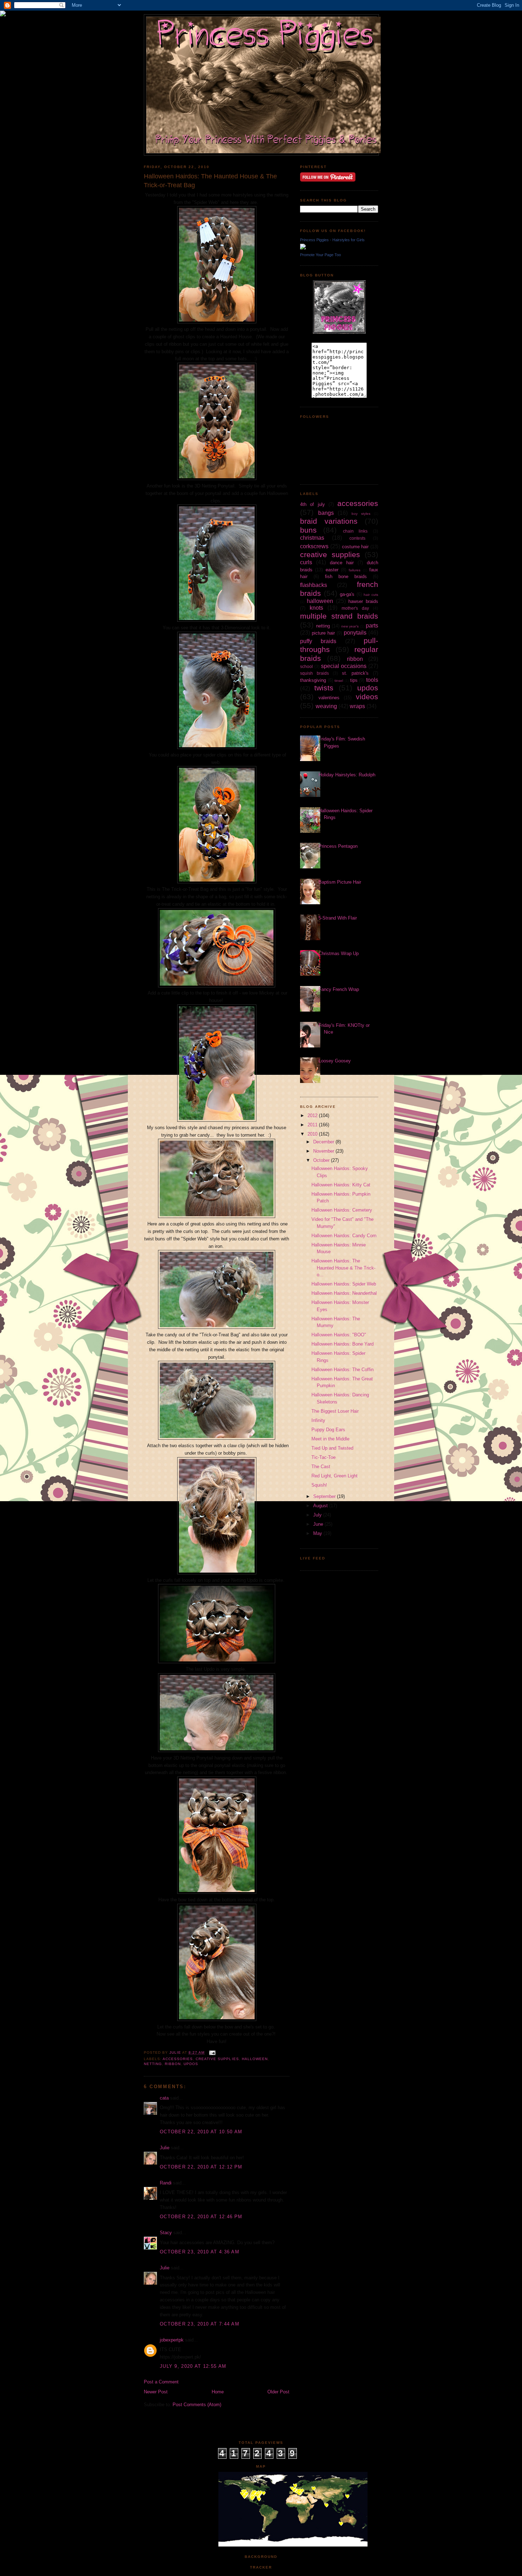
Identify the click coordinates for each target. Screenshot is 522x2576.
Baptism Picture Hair (340, 882)
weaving (326, 706)
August (321, 1506)
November (324, 1151)
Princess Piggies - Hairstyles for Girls (332, 240)
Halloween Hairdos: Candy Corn (344, 1236)
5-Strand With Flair (338, 918)
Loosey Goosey (335, 1061)
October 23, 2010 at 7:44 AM (200, 2324)
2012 (313, 1115)
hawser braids (363, 601)
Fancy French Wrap (339, 989)
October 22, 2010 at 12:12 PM (201, 2167)
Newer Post (156, 2392)
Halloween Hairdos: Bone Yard (342, 1344)
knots (316, 608)
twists (324, 688)
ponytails (355, 633)
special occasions (344, 666)
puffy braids (318, 641)
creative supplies (217, 2059)
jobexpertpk (172, 2340)
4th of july (312, 504)
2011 (313, 1125)
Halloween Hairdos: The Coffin (342, 1370)
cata (164, 2098)
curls (306, 562)
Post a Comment (161, 2382)
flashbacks (314, 585)
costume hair (355, 547)
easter (332, 570)
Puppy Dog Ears (328, 1430)
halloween (255, 2059)
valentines (329, 698)
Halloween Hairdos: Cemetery (342, 1210)
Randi (166, 2183)
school (306, 666)
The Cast (321, 1467)
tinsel (339, 681)
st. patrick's (355, 673)
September (325, 1496)
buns (308, 530)
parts (372, 626)
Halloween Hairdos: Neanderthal (344, 1293)
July (318, 1515)
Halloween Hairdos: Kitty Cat (341, 1185)
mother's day (355, 608)
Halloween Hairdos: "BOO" (339, 1335)
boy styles (361, 514)
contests (357, 538)
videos (367, 697)
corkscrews (314, 546)
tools (372, 680)
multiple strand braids (339, 616)
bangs (326, 513)
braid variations (329, 521)
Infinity (318, 1420)
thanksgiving (313, 680)
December (324, 1142)
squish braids (314, 673)
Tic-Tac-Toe (323, 1457)
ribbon (173, 2064)
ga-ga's (347, 594)
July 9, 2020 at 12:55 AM (193, 2366)
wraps (357, 706)
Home (218, 2392)
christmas (312, 538)
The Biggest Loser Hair (335, 1411)
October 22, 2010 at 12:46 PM (201, 2217)
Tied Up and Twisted (332, 1448)
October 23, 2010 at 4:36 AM (200, 2252)
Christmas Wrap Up (339, 953)
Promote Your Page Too (320, 255)
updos (191, 2064)
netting (153, 2064)
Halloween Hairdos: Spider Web (344, 1284)
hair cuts (371, 595)
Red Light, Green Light (335, 1476)
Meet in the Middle (330, 1439)
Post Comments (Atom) (197, 2405)
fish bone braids (346, 576)
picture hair (323, 633)
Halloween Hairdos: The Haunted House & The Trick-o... (343, 1268)
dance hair (342, 563)
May (318, 1533)
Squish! (319, 1485)
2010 (313, 1134)
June (319, 1524)
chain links (355, 531)
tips (354, 680)
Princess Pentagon (338, 846)
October (322, 1160)
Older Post (278, 2392)
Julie (165, 2148)
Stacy (166, 2233)
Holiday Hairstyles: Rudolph (347, 775)
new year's (350, 626)
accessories (178, 2059)
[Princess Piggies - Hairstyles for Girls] (303, 248)
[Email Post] (212, 2052)
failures (355, 570)
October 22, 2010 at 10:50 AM (201, 2132)
